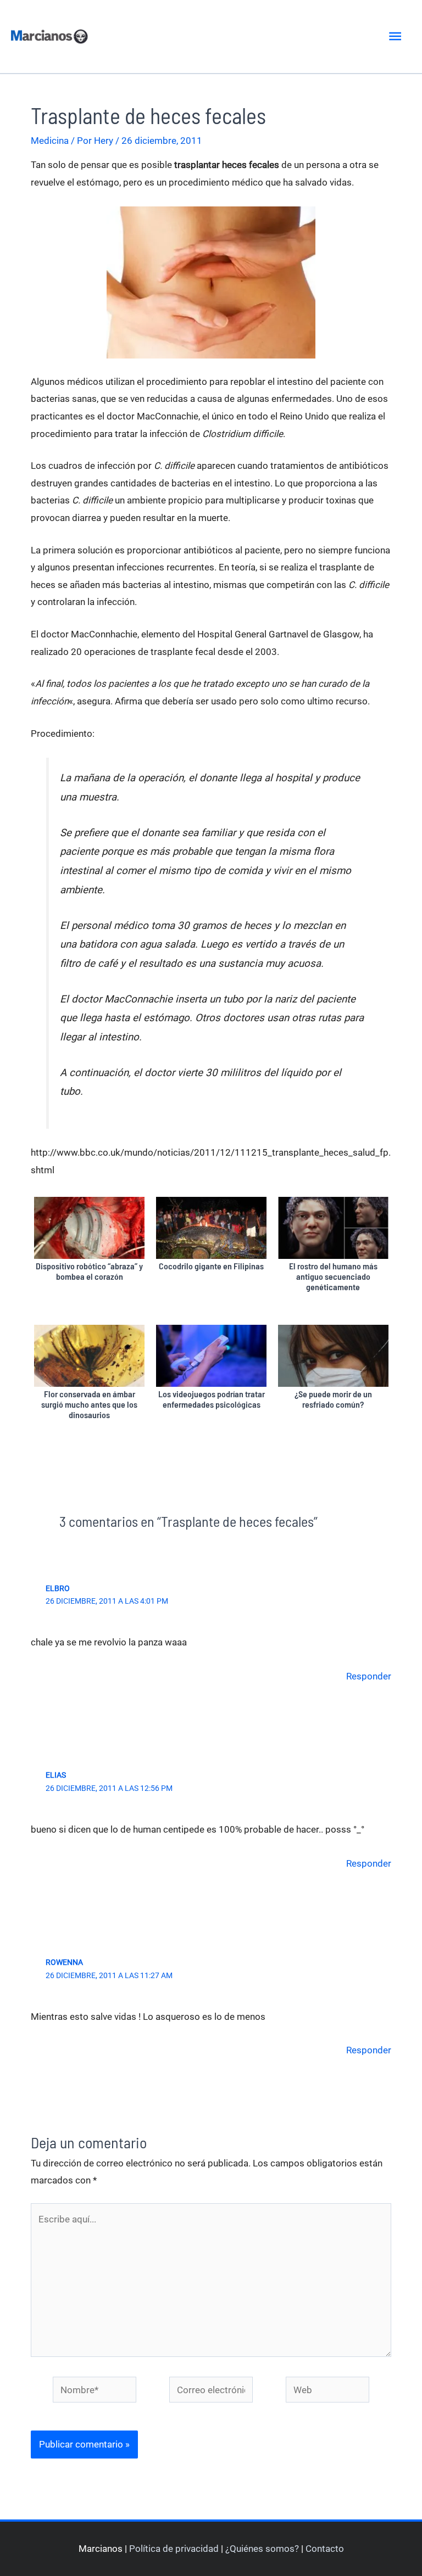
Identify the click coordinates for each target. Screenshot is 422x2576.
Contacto (325, 2549)
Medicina (50, 141)
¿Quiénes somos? (262, 2549)
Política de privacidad (174, 2549)
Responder (369, 1676)
